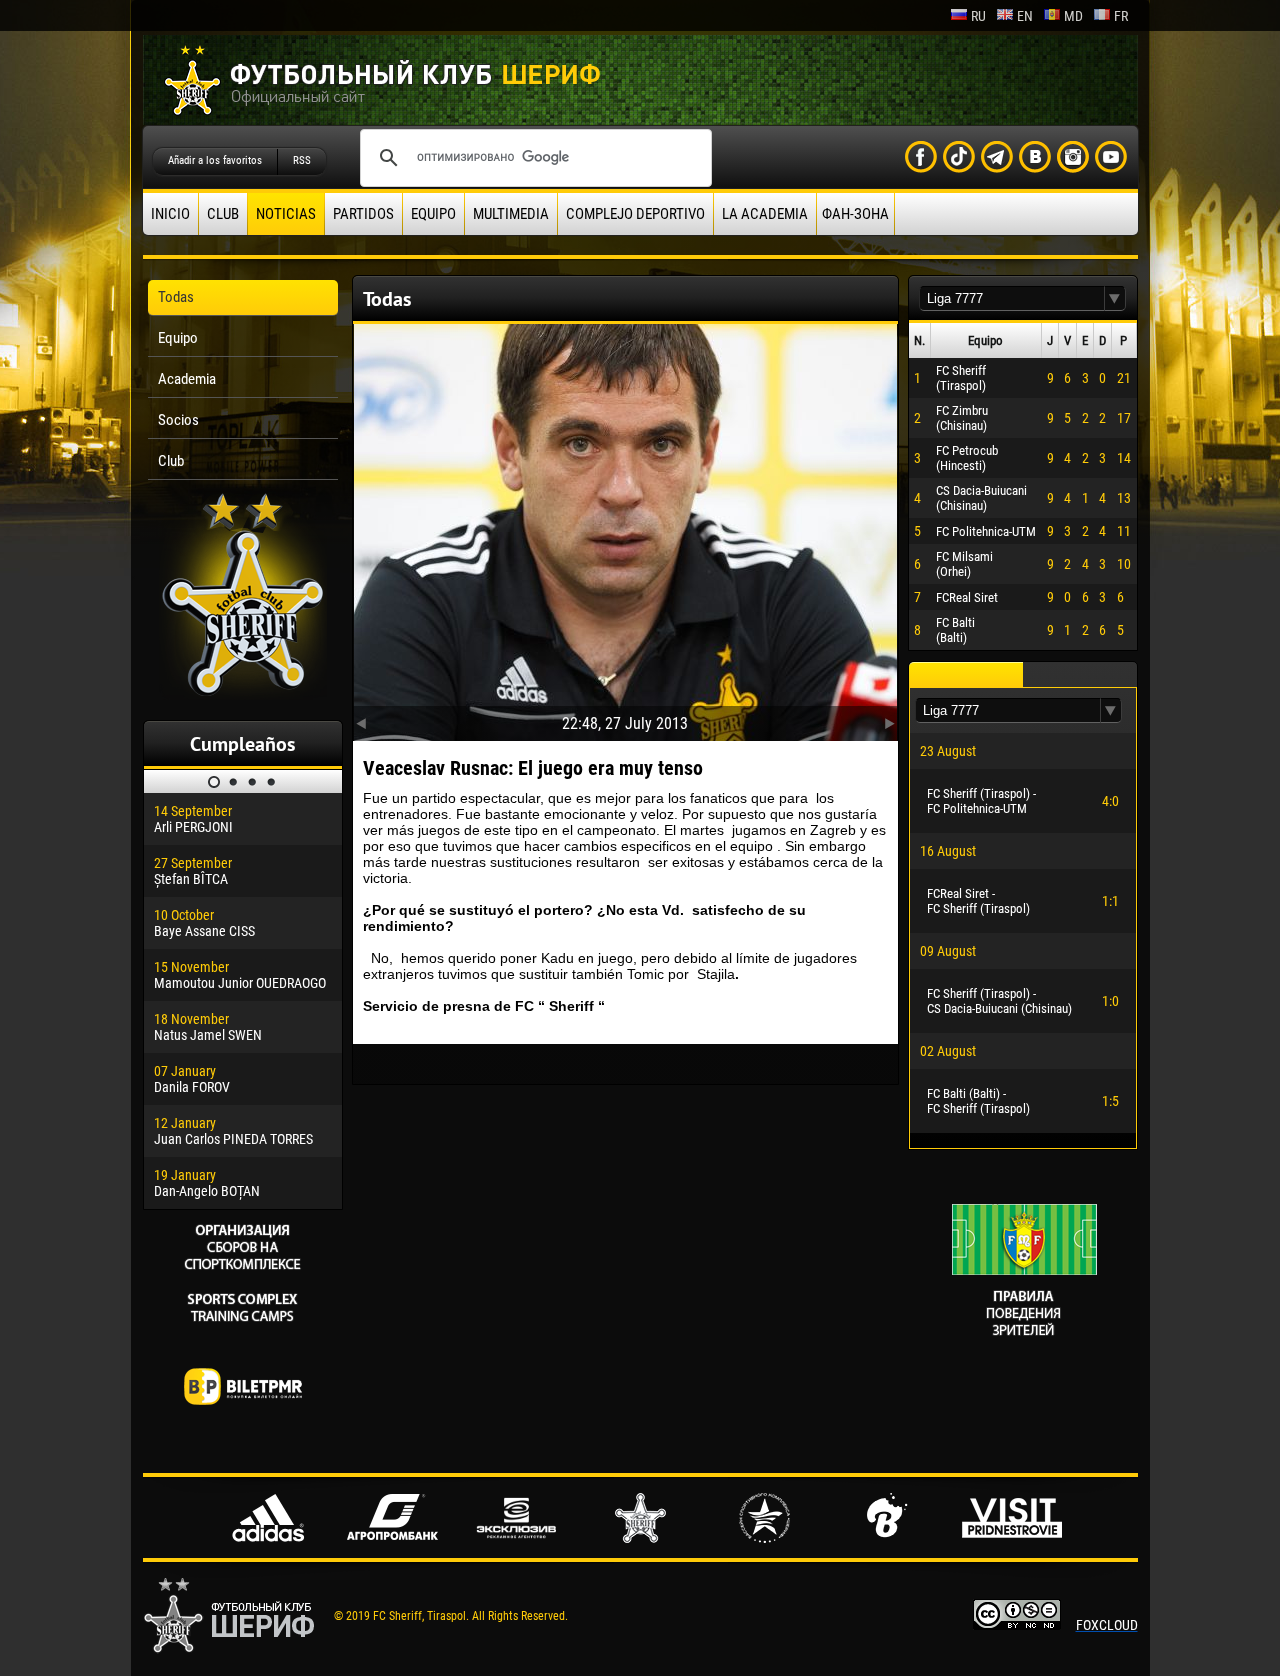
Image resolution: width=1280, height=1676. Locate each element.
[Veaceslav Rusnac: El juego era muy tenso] (625, 528)
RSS (302, 160)
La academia (765, 214)
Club (223, 214)
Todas (176, 297)
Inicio (170, 214)
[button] (1115, 298)
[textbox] (1012, 298)
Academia (187, 379)
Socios (178, 420)
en (1025, 16)
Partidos (363, 214)
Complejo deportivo (635, 214)
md (1073, 16)
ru (978, 16)
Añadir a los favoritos (215, 160)
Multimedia (511, 214)
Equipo (433, 214)
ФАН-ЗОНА (855, 214)
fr (1121, 16)
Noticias (286, 214)
